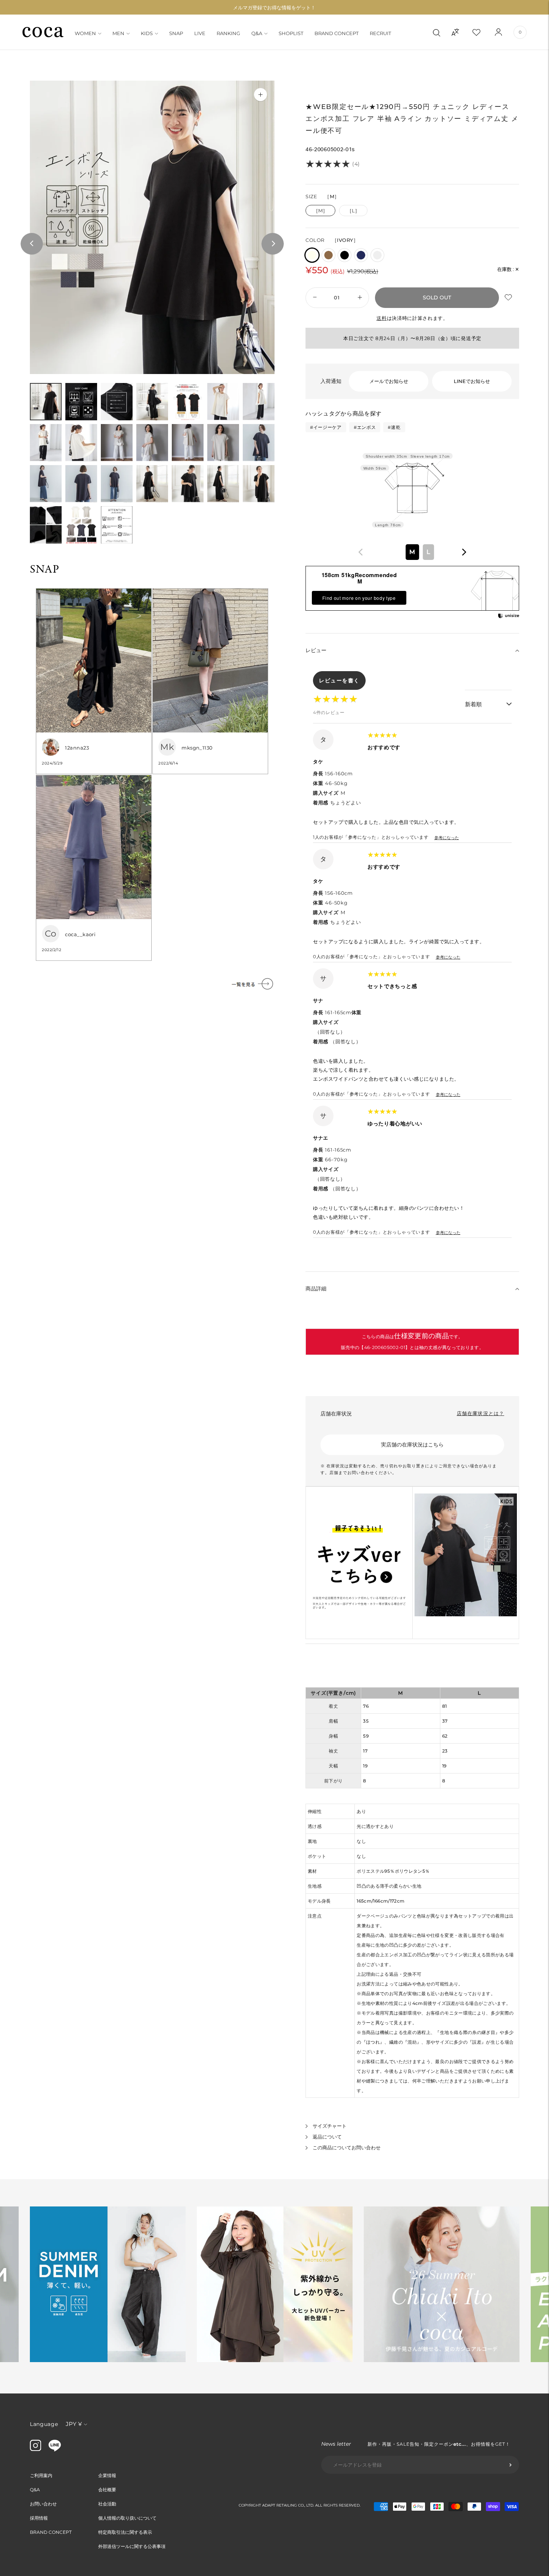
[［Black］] (345, 255)
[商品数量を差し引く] (360, 298)
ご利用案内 (41, 2475)
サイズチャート (330, 2126)
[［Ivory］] (312, 255)
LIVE (200, 33)
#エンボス (365, 427)
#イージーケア (326, 427)
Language (44, 2424)
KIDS (147, 33)
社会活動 (107, 2504)
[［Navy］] (361, 255)
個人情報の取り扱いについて (127, 2518)
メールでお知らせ (389, 381)
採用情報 (39, 2518)
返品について (327, 2137)
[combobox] (412, 552)
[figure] (361, 552)
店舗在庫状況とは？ (480, 1413)
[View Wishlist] (483, 32)
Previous (32, 244)
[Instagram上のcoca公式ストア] (35, 2449)
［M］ (320, 211)
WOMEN (85, 33)
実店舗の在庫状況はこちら (412, 1445)
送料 (381, 318)
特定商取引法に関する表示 (125, 2532)
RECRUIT (380, 33)
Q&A (257, 33)
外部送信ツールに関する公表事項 (132, 2546)
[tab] (46, 402)
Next (273, 244)
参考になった (447, 838)
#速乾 (394, 427)
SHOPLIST (291, 33)
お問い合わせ (43, 2504)
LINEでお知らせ (472, 381)
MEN (118, 33)
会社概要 (107, 2490)
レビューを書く (339, 680)
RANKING (228, 33)
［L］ (353, 211)
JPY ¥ (74, 2424)
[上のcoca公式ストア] (55, 2449)
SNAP (176, 33)
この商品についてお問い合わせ (347, 2147)
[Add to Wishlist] (509, 298)
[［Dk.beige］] (328, 255)
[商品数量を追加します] (314, 298)
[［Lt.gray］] (377, 255)
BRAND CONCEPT (336, 33)
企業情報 (107, 2475)
